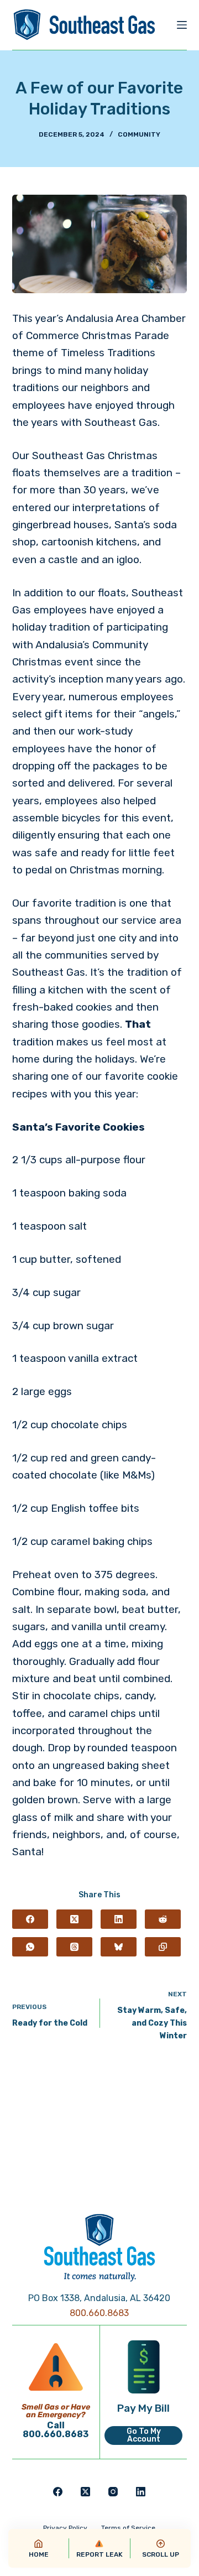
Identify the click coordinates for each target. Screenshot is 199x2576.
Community (139, 134)
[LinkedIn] (119, 1919)
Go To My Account (144, 2435)
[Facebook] (30, 1919)
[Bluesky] (119, 1947)
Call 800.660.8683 (56, 2430)
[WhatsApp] (30, 1947)
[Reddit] (163, 1919)
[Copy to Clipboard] (163, 1947)
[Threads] (74, 1947)
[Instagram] (113, 2492)
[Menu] (182, 25)
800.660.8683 (99, 2313)
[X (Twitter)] (74, 1919)
